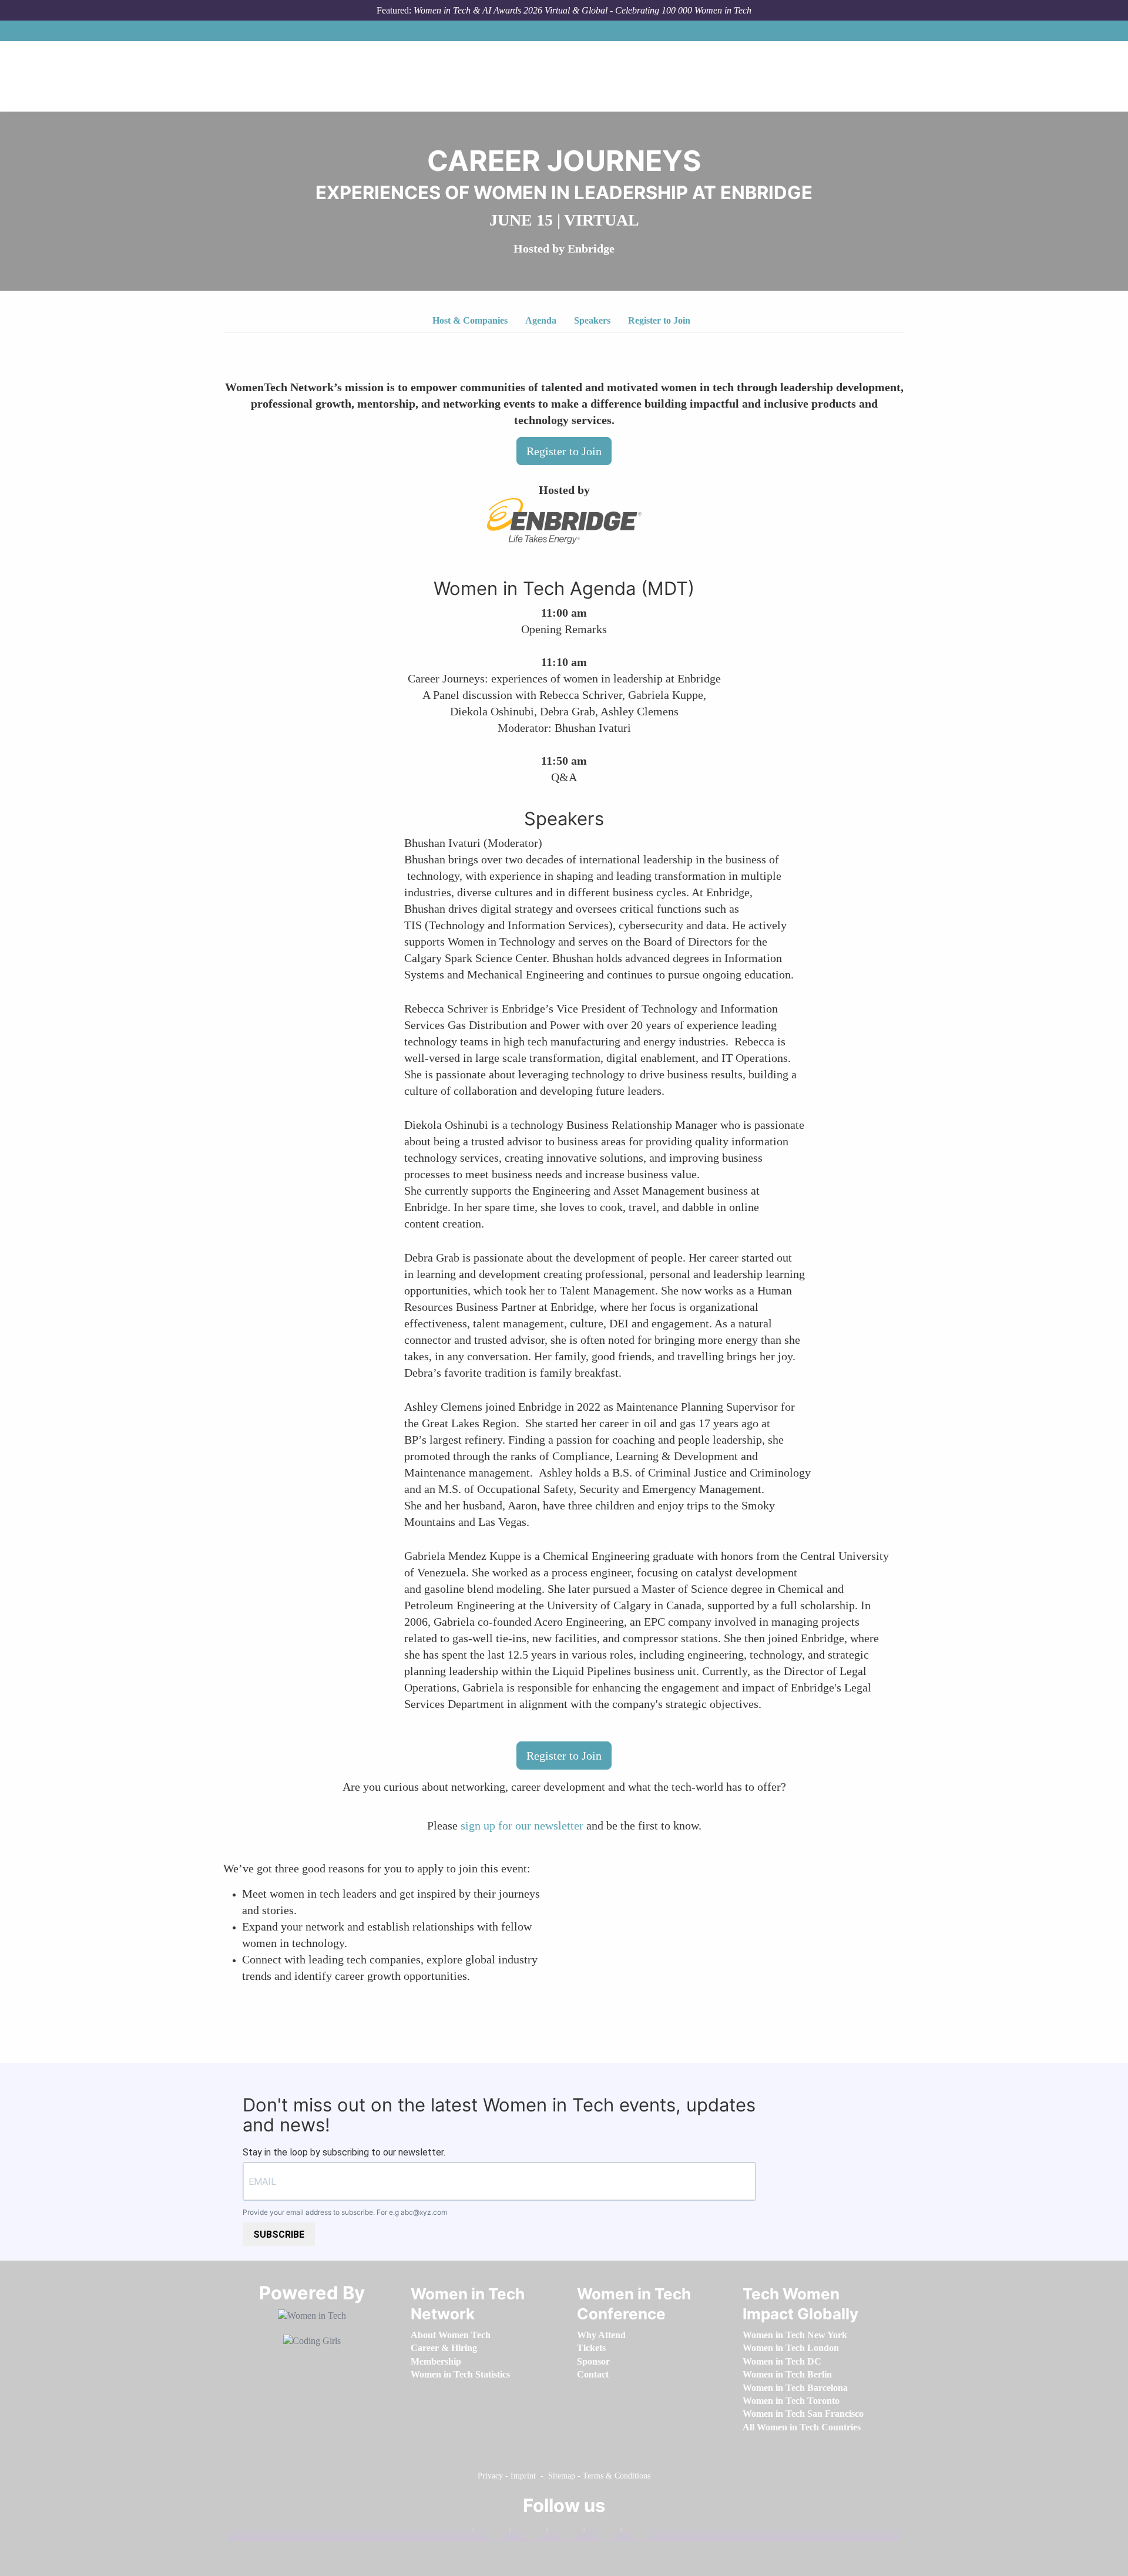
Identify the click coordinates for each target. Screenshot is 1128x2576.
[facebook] (488, 2532)
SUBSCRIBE (279, 2234)
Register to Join (659, 320)
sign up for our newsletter (522, 1825)
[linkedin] (525, 2532)
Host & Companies (470, 320)
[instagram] (562, 2532)
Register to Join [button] (564, 451)
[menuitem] (451, 2335)
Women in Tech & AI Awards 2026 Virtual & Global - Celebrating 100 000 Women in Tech (583, 10)
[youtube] (636, 2532)
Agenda (541, 320)
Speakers (592, 320)
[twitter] (599, 2532)
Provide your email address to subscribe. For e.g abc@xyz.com (345, 2212)
